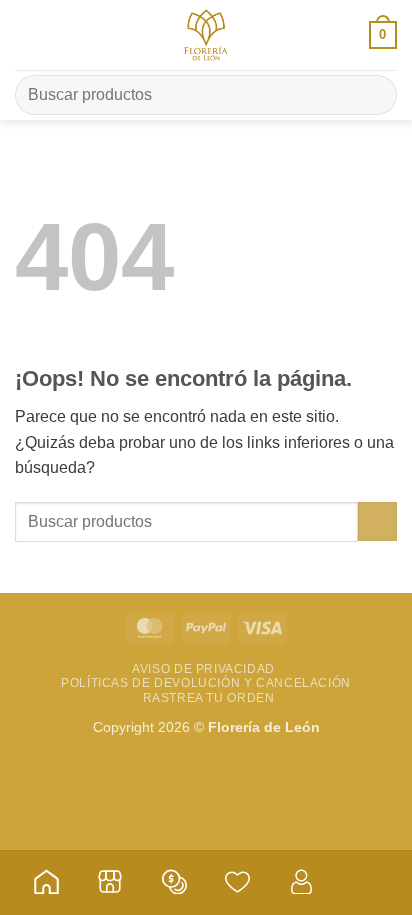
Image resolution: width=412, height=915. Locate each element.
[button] (27, 34)
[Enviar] (373, 94)
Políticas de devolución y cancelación (206, 683)
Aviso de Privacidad (203, 669)
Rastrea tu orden (209, 698)
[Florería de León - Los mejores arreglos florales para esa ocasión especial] (206, 35)
